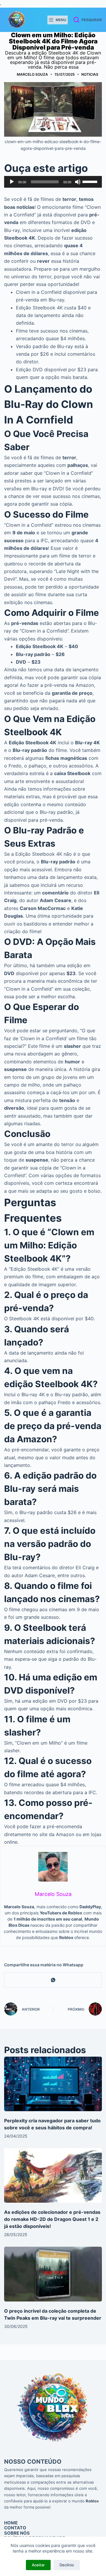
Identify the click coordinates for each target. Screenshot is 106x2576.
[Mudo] (78, 182)
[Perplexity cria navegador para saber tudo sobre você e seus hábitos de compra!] (53, 2084)
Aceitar (38, 2565)
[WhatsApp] (53, 1980)
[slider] (91, 181)
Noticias (90, 74)
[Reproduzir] (12, 182)
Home (11, 2523)
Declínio (67, 2565)
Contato (15, 2528)
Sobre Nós (17, 2533)
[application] (53, 182)
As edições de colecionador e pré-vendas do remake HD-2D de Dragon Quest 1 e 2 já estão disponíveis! (52, 2219)
